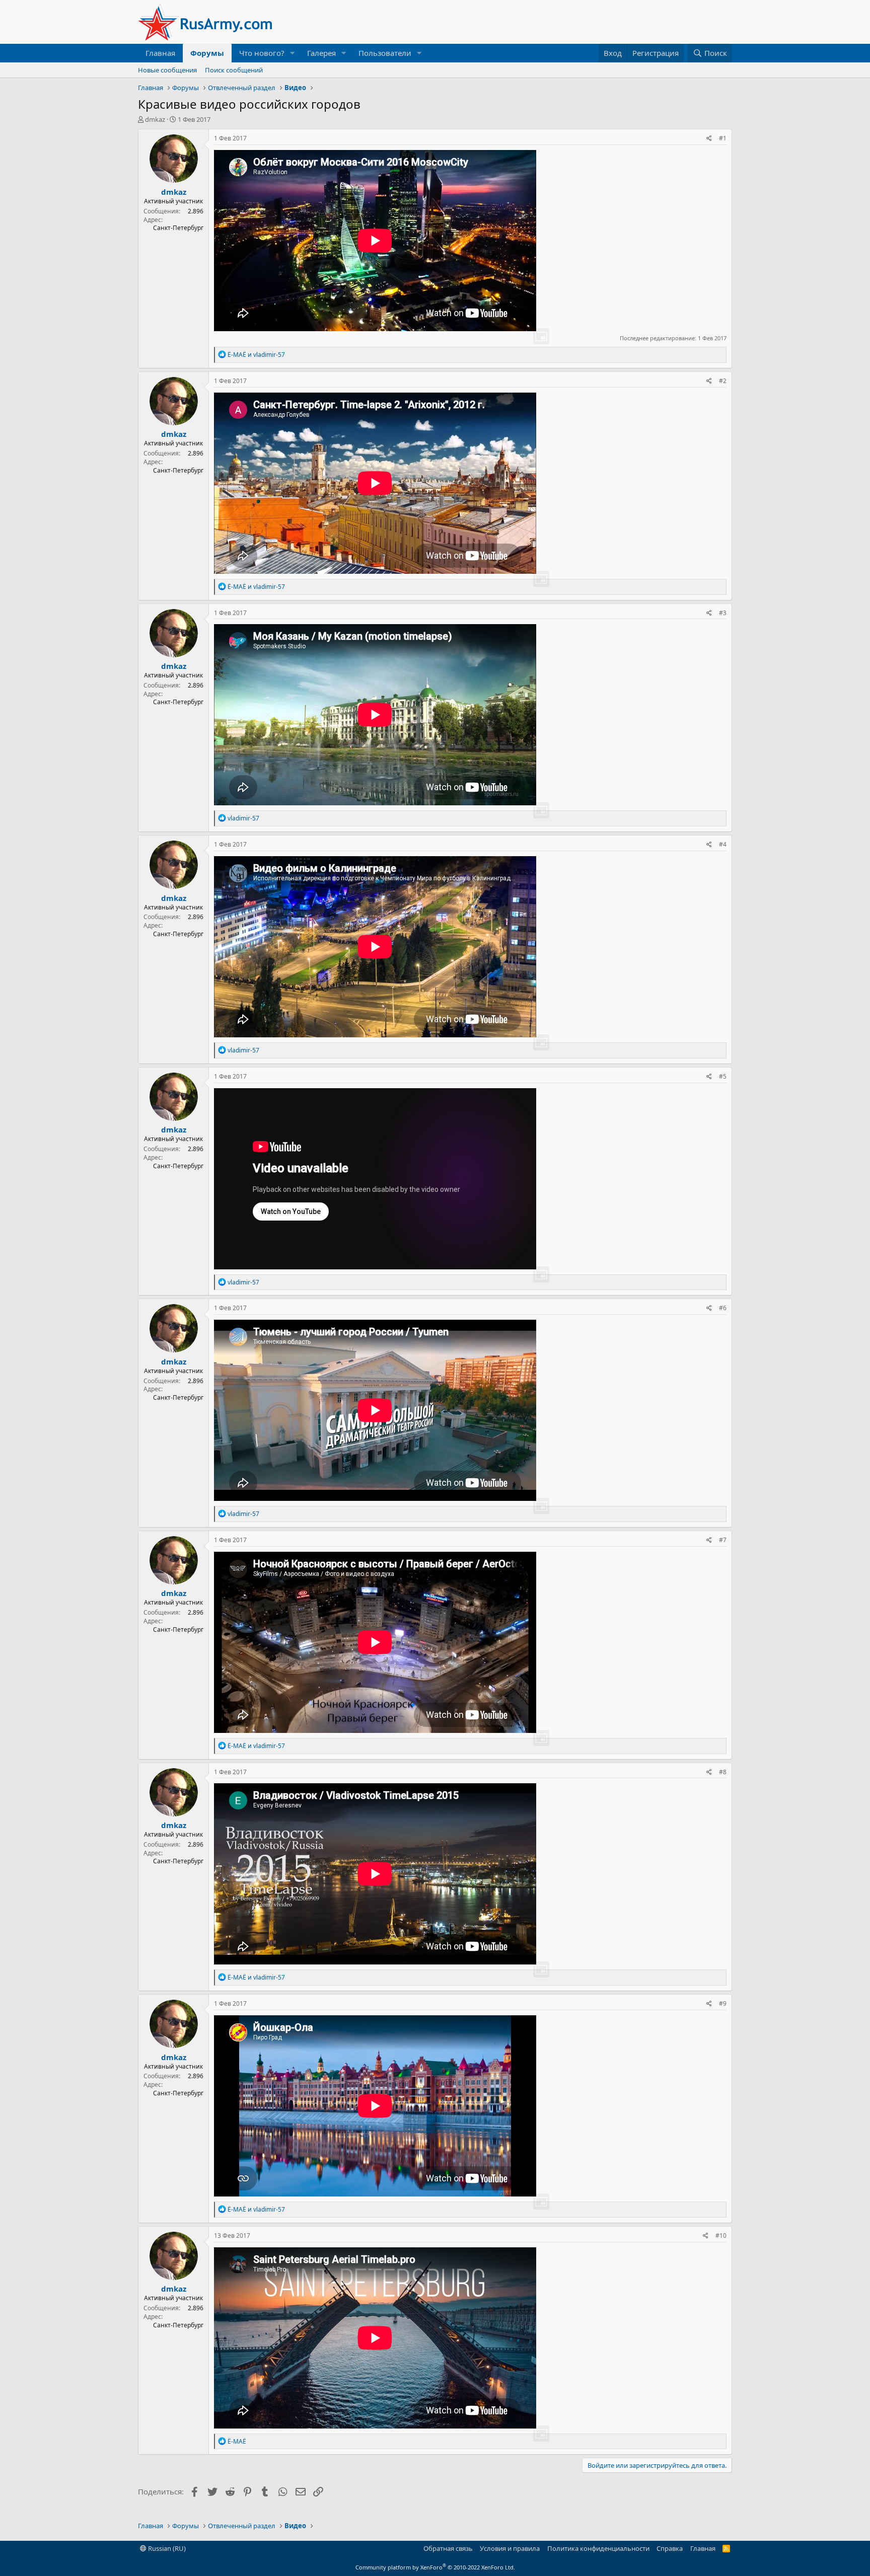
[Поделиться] (709, 139)
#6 (723, 1308)
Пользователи (385, 53)
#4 (723, 844)
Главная (160, 53)
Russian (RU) (166, 2548)
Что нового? (262, 53)
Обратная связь (448, 2548)
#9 (723, 2003)
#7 (723, 1540)
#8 (723, 1772)
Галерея (321, 53)
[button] (293, 53)
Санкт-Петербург (178, 228)
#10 (721, 2236)
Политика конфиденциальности (598, 2548)
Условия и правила (510, 2548)
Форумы (207, 53)
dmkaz (155, 119)
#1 (723, 138)
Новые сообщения (167, 70)
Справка (670, 2548)
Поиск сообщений (234, 70)
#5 (723, 1076)
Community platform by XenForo (435, 2567)
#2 (723, 381)
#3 (723, 613)
